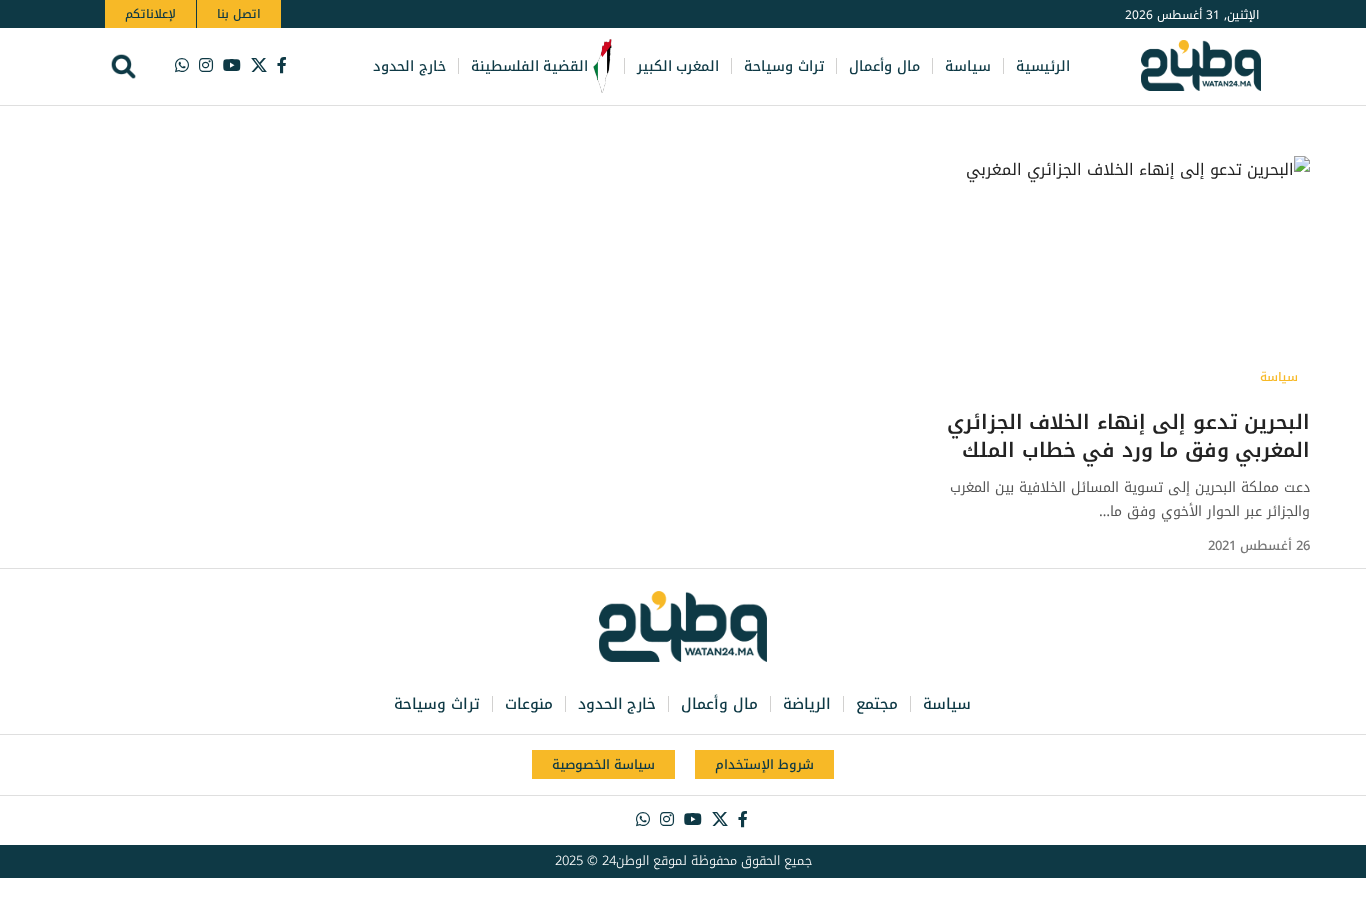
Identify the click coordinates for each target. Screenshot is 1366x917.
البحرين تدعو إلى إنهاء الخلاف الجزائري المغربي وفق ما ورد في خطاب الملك (1129, 436)
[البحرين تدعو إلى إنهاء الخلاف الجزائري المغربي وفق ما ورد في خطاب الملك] (1110, 276)
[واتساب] (182, 65)
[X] (259, 65)
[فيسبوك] (282, 65)
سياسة (1279, 377)
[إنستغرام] (206, 65)
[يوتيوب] (232, 65)
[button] (123, 66)
